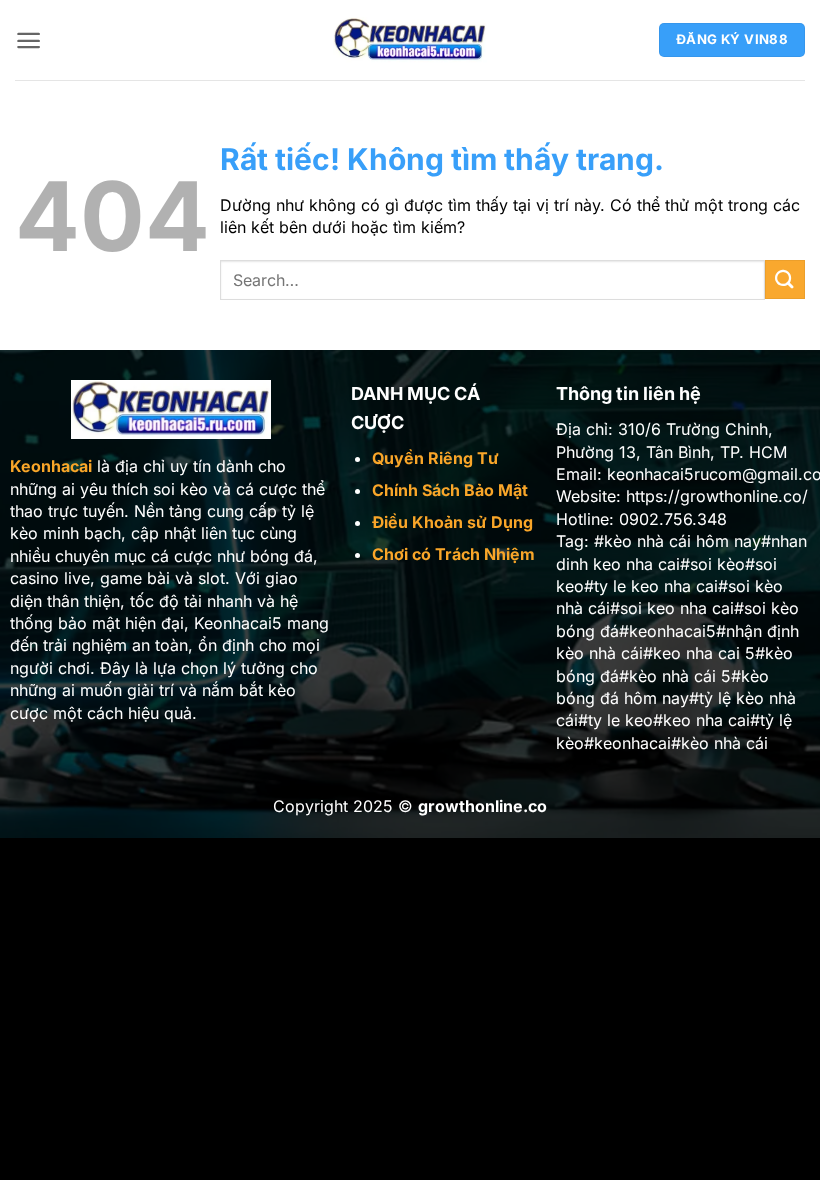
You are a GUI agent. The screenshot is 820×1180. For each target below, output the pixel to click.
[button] (28, 40)
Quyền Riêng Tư (435, 458)
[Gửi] (785, 279)
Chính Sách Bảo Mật (450, 490)
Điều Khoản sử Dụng (452, 522)
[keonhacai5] (410, 40)
